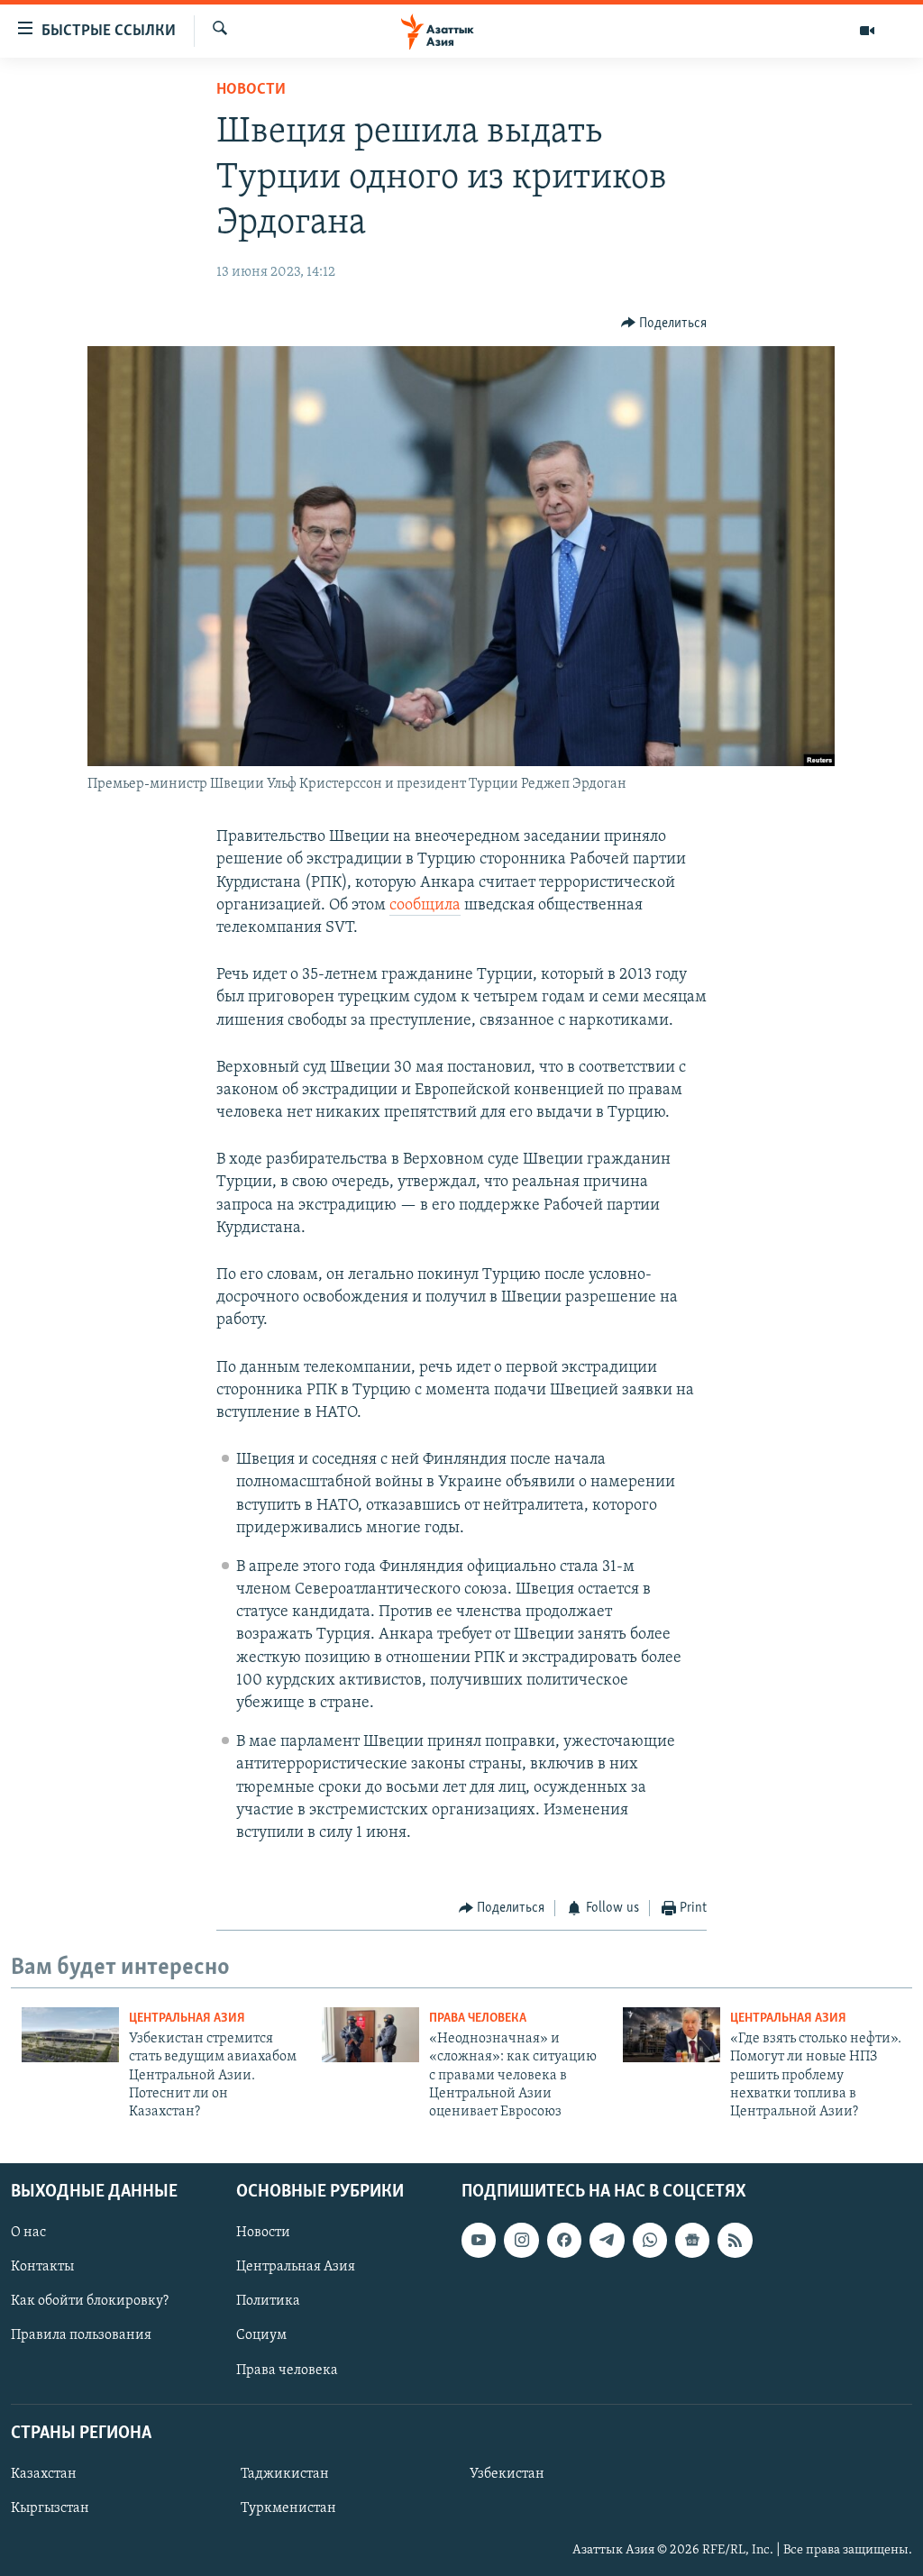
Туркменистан (288, 2508)
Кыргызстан (50, 2508)
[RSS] (735, 2240)
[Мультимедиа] (867, 31)
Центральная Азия (187, 2019)
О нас (28, 2233)
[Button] (664, 324)
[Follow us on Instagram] (521, 2240)
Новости (251, 90)
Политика (268, 2301)
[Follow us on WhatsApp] (650, 2240)
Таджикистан (285, 2474)
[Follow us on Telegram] (607, 2240)
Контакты (42, 2267)
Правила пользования (81, 2335)
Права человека (478, 2019)
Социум (261, 2335)
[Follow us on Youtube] (479, 2240)
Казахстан (44, 2474)
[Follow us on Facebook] (564, 2240)
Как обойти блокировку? (90, 2301)
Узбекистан (507, 2474)
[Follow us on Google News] (692, 2240)
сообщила (425, 906)
